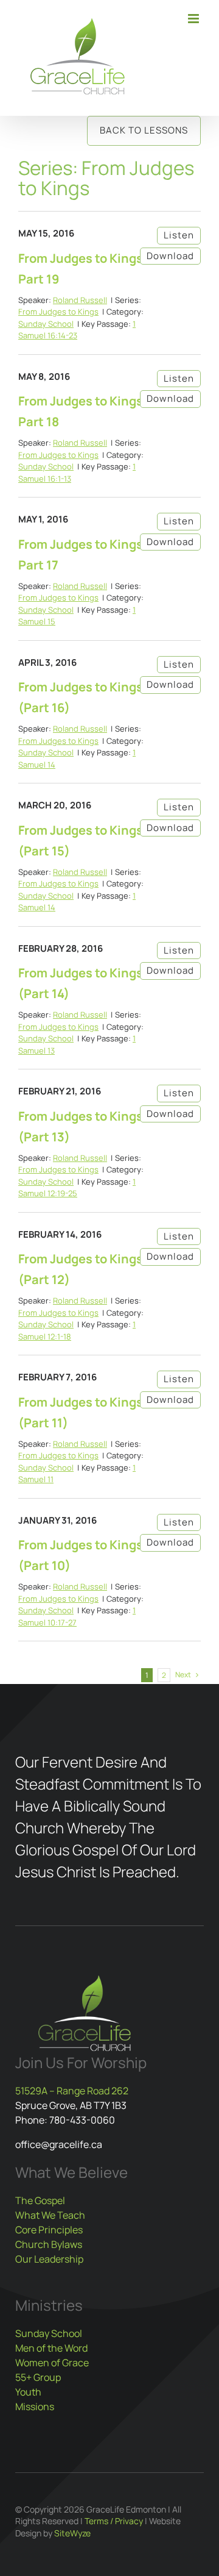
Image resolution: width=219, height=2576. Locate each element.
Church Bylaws (49, 2244)
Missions (35, 2407)
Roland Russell (80, 300)
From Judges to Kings (58, 312)
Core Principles (49, 2230)
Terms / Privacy (114, 2521)
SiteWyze (72, 2533)
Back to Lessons (144, 130)
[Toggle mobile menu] (194, 19)
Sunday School (46, 324)
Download (170, 256)
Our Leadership (49, 2259)
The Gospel (40, 2200)
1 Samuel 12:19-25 (77, 1188)
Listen (179, 235)
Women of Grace (52, 2363)
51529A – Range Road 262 (72, 2091)
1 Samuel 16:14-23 (77, 330)
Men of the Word (51, 2348)
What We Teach (50, 2215)
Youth (28, 2392)
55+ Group (38, 2377)
